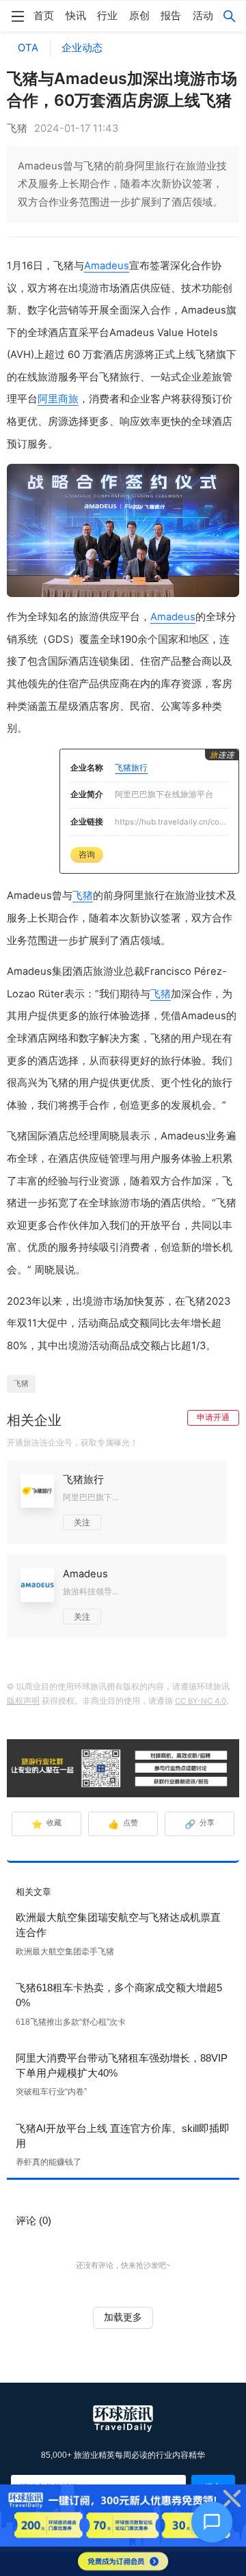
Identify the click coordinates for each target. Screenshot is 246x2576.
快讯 (76, 16)
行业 (107, 16)
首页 (44, 16)
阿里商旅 (58, 399)
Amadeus (107, 266)
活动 (203, 16)
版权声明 (23, 1701)
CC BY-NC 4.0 (201, 1701)
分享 (200, 1824)
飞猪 (83, 896)
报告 (171, 16)
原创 (139, 16)
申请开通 (213, 1417)
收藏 (47, 1824)
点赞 (123, 1824)
